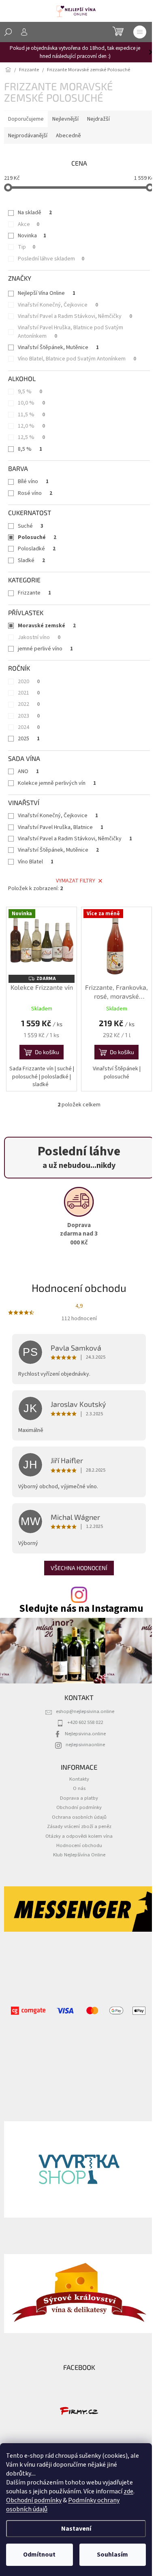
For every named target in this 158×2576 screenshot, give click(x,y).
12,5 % (31, 437)
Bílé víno (33, 482)
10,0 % (31, 403)
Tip (27, 247)
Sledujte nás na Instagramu (81, 1609)
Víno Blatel (36, 862)
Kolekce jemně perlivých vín (57, 783)
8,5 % (30, 449)
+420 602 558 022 (85, 1722)
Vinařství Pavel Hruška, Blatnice (61, 827)
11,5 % (31, 415)
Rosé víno (35, 493)
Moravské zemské (47, 626)
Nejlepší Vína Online (47, 293)
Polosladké (37, 549)
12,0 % (31, 426)
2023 (29, 716)
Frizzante (34, 593)
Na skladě (35, 213)
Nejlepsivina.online (85, 1734)
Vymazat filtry (76, 881)
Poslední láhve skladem (51, 259)
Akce (29, 224)
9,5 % (30, 392)
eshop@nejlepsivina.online (85, 1711)
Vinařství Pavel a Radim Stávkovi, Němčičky (75, 316)
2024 (29, 727)
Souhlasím (112, 2555)
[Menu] (140, 32)
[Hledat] (8, 32)
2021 (29, 693)
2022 (29, 704)
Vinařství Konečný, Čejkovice (58, 305)
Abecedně (68, 136)
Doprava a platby (79, 1798)
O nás (79, 1788)
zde (128, 2491)
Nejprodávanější (28, 136)
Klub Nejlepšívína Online (79, 1855)
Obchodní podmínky (34, 2500)
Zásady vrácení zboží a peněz (79, 1826)
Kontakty (79, 1779)
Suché (31, 526)
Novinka (32, 236)
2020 (29, 682)
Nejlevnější (65, 119)
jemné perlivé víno (45, 649)
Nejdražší (98, 119)
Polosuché (37, 537)
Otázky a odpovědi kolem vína (79, 1836)
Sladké (31, 560)
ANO (28, 771)
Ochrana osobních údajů (79, 1817)
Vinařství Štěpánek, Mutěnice (58, 347)
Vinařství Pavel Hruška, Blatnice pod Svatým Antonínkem (70, 332)
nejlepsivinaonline (85, 1745)
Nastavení (76, 2529)
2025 (29, 739)
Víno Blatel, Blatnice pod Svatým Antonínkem (77, 359)
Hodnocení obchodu (79, 1845)
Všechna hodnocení (79, 1568)
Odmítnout (39, 2555)
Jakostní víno (39, 637)
